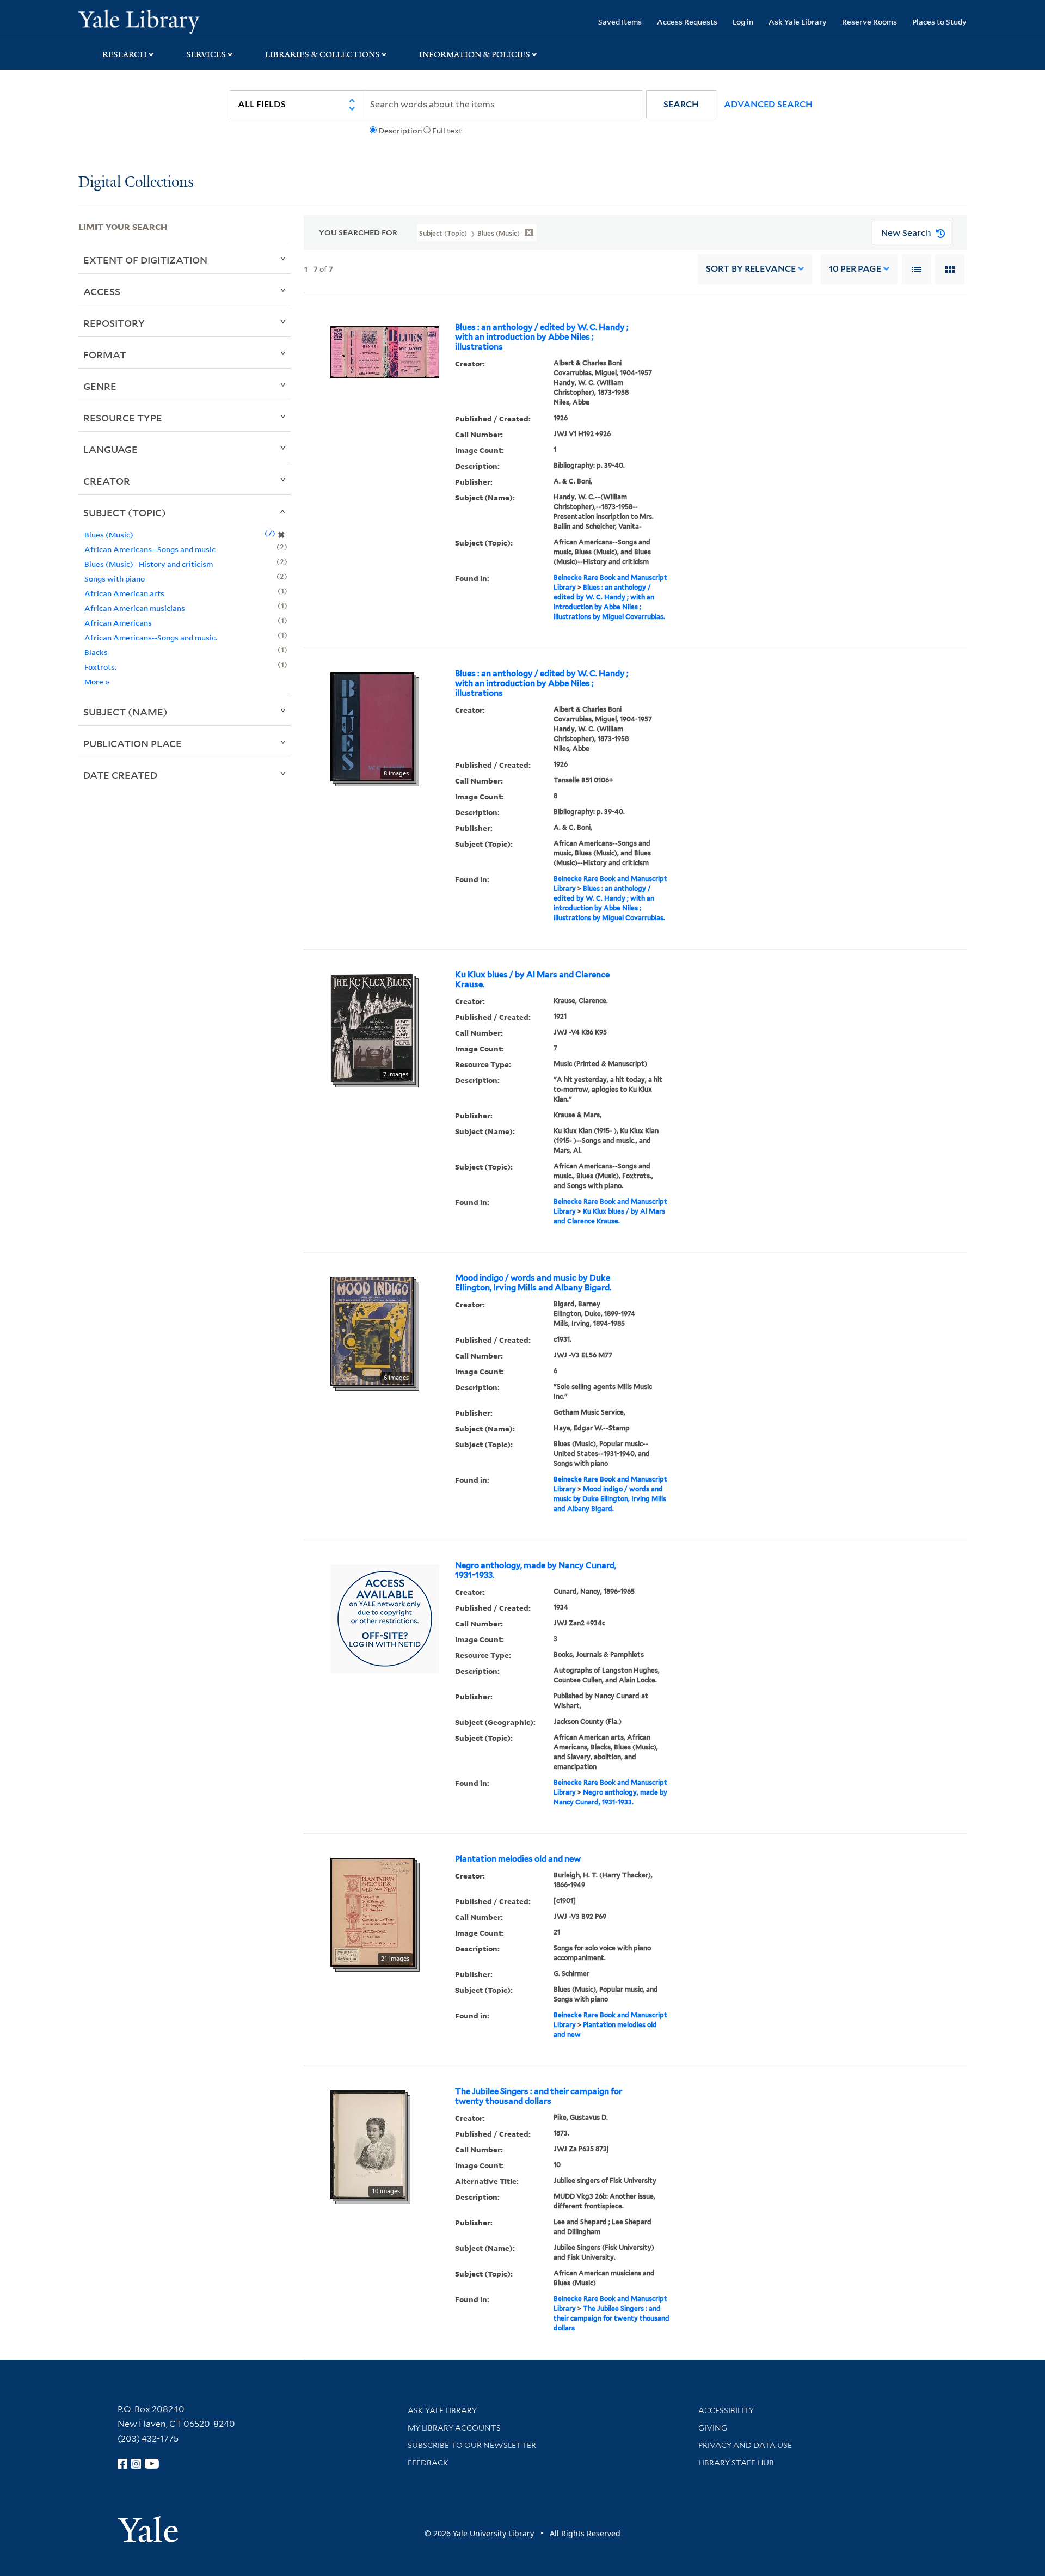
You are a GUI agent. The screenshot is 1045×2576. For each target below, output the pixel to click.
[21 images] (373, 1911)
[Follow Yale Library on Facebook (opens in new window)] (122, 2464)
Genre (100, 386)
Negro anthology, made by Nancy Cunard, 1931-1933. (536, 1570)
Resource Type (123, 418)
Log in (743, 22)
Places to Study (939, 22)
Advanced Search (768, 104)
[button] (681, 104)
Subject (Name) (125, 712)
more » (97, 681)
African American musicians (135, 608)
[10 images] (368, 2144)
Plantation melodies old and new (518, 1859)
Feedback (428, 2463)
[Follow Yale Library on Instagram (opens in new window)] (136, 2464)
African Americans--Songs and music (150, 549)
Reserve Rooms (869, 22)
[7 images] (372, 1027)
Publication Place (133, 743)
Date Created (120, 775)
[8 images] (372, 726)
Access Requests (687, 22)
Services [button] (206, 54)
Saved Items (620, 22)
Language (110, 449)
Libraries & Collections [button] (322, 54)
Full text (447, 131)
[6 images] (372, 1330)
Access (102, 291)
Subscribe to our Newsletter (472, 2445)
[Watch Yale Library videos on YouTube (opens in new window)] (152, 2464)
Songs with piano (115, 579)
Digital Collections (136, 183)
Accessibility (726, 2410)
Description (400, 131)
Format (105, 354)
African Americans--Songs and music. (151, 637)
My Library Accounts (454, 2428)
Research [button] (125, 54)
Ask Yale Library (798, 22)
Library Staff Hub (736, 2463)
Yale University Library (145, 21)
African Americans (118, 623)
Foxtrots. (100, 667)
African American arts (124, 593)
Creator (107, 481)
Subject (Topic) (125, 512)
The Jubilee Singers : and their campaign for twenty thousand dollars (539, 2096)
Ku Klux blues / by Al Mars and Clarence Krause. (532, 980)
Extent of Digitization (145, 260)
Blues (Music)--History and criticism (149, 564)
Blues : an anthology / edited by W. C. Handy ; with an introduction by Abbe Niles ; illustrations (542, 337)
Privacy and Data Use (745, 2445)
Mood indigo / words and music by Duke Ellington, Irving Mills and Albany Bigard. (533, 1283)
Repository (114, 323)
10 (855, 269)
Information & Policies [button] (475, 54)
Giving (713, 2428)
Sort (751, 269)
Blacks (96, 652)
